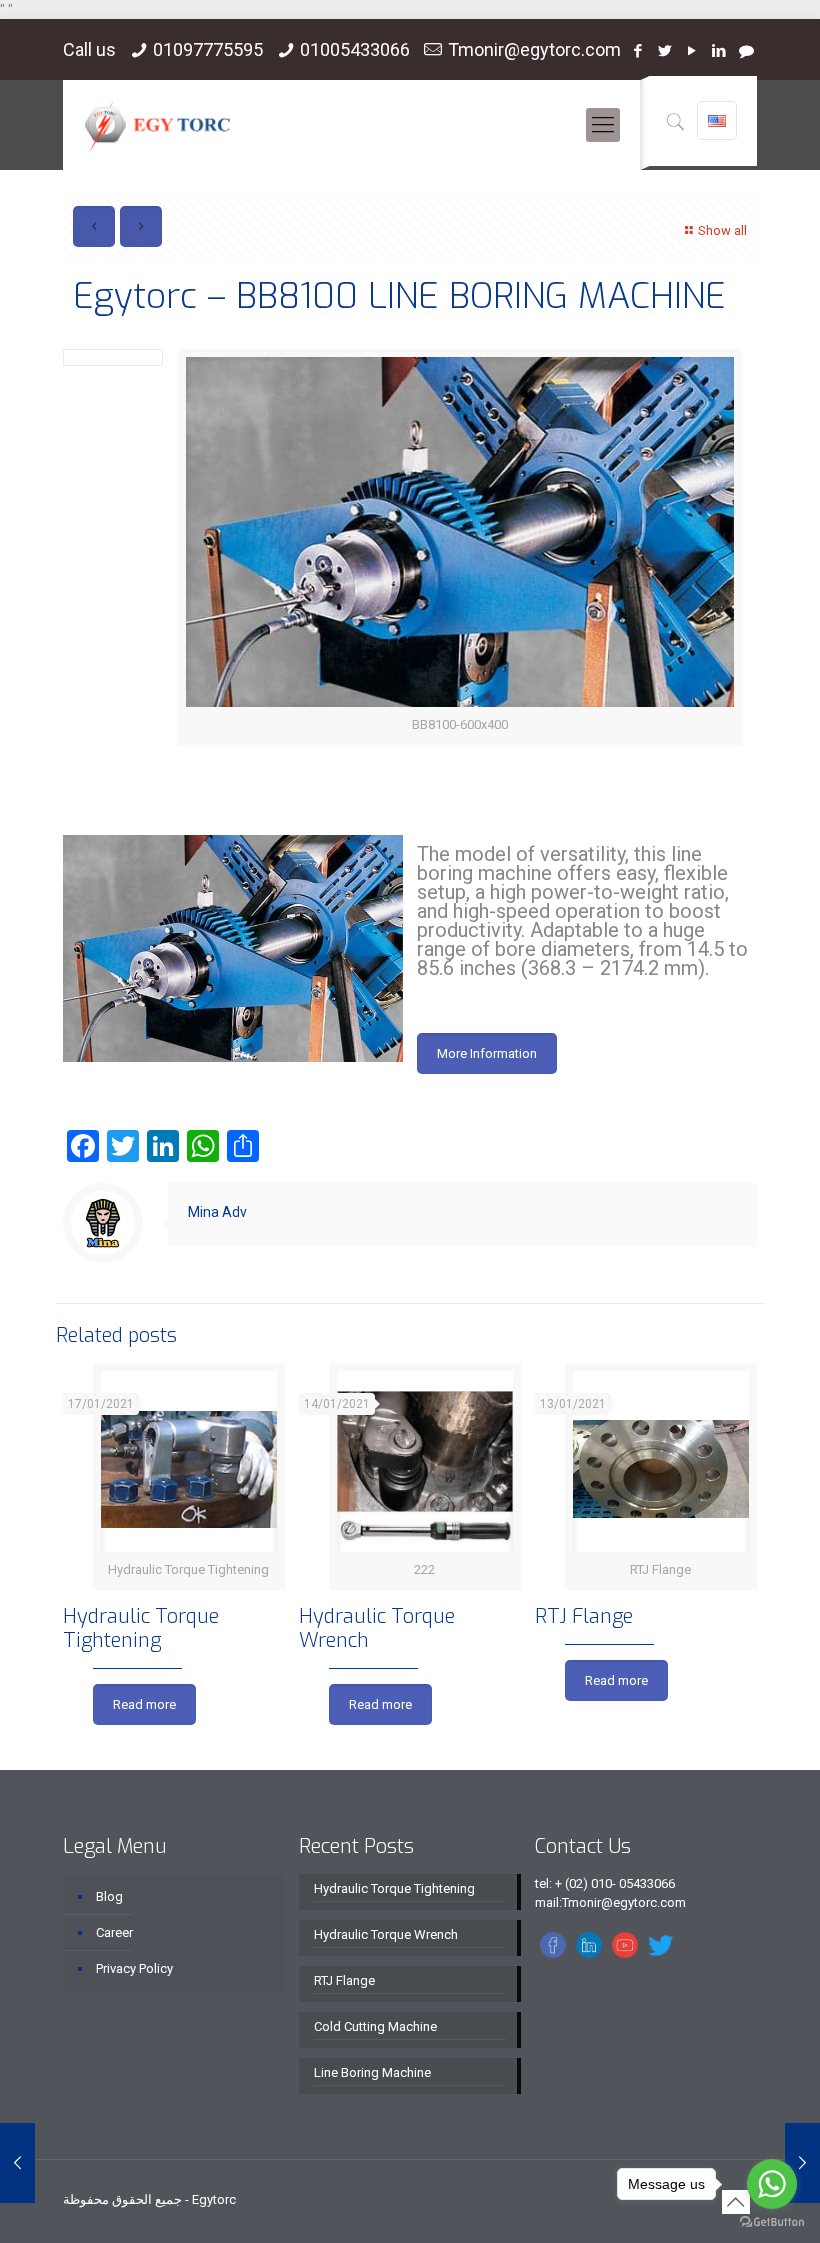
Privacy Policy (134, 1968)
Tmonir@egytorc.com (534, 49)
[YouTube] (692, 51)
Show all (722, 230)
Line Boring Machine (372, 2072)
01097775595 (208, 49)
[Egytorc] (157, 125)
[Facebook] (638, 51)
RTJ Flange (584, 1616)
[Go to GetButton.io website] (772, 2222)
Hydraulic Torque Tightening (141, 1628)
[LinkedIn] (719, 51)
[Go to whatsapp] (772, 2184)
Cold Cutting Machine (375, 2026)
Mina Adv (217, 1212)
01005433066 (355, 49)
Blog (109, 1896)
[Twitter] (665, 51)
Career (114, 1932)
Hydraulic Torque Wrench (377, 1628)
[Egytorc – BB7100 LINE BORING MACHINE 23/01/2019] (17, 2163)
